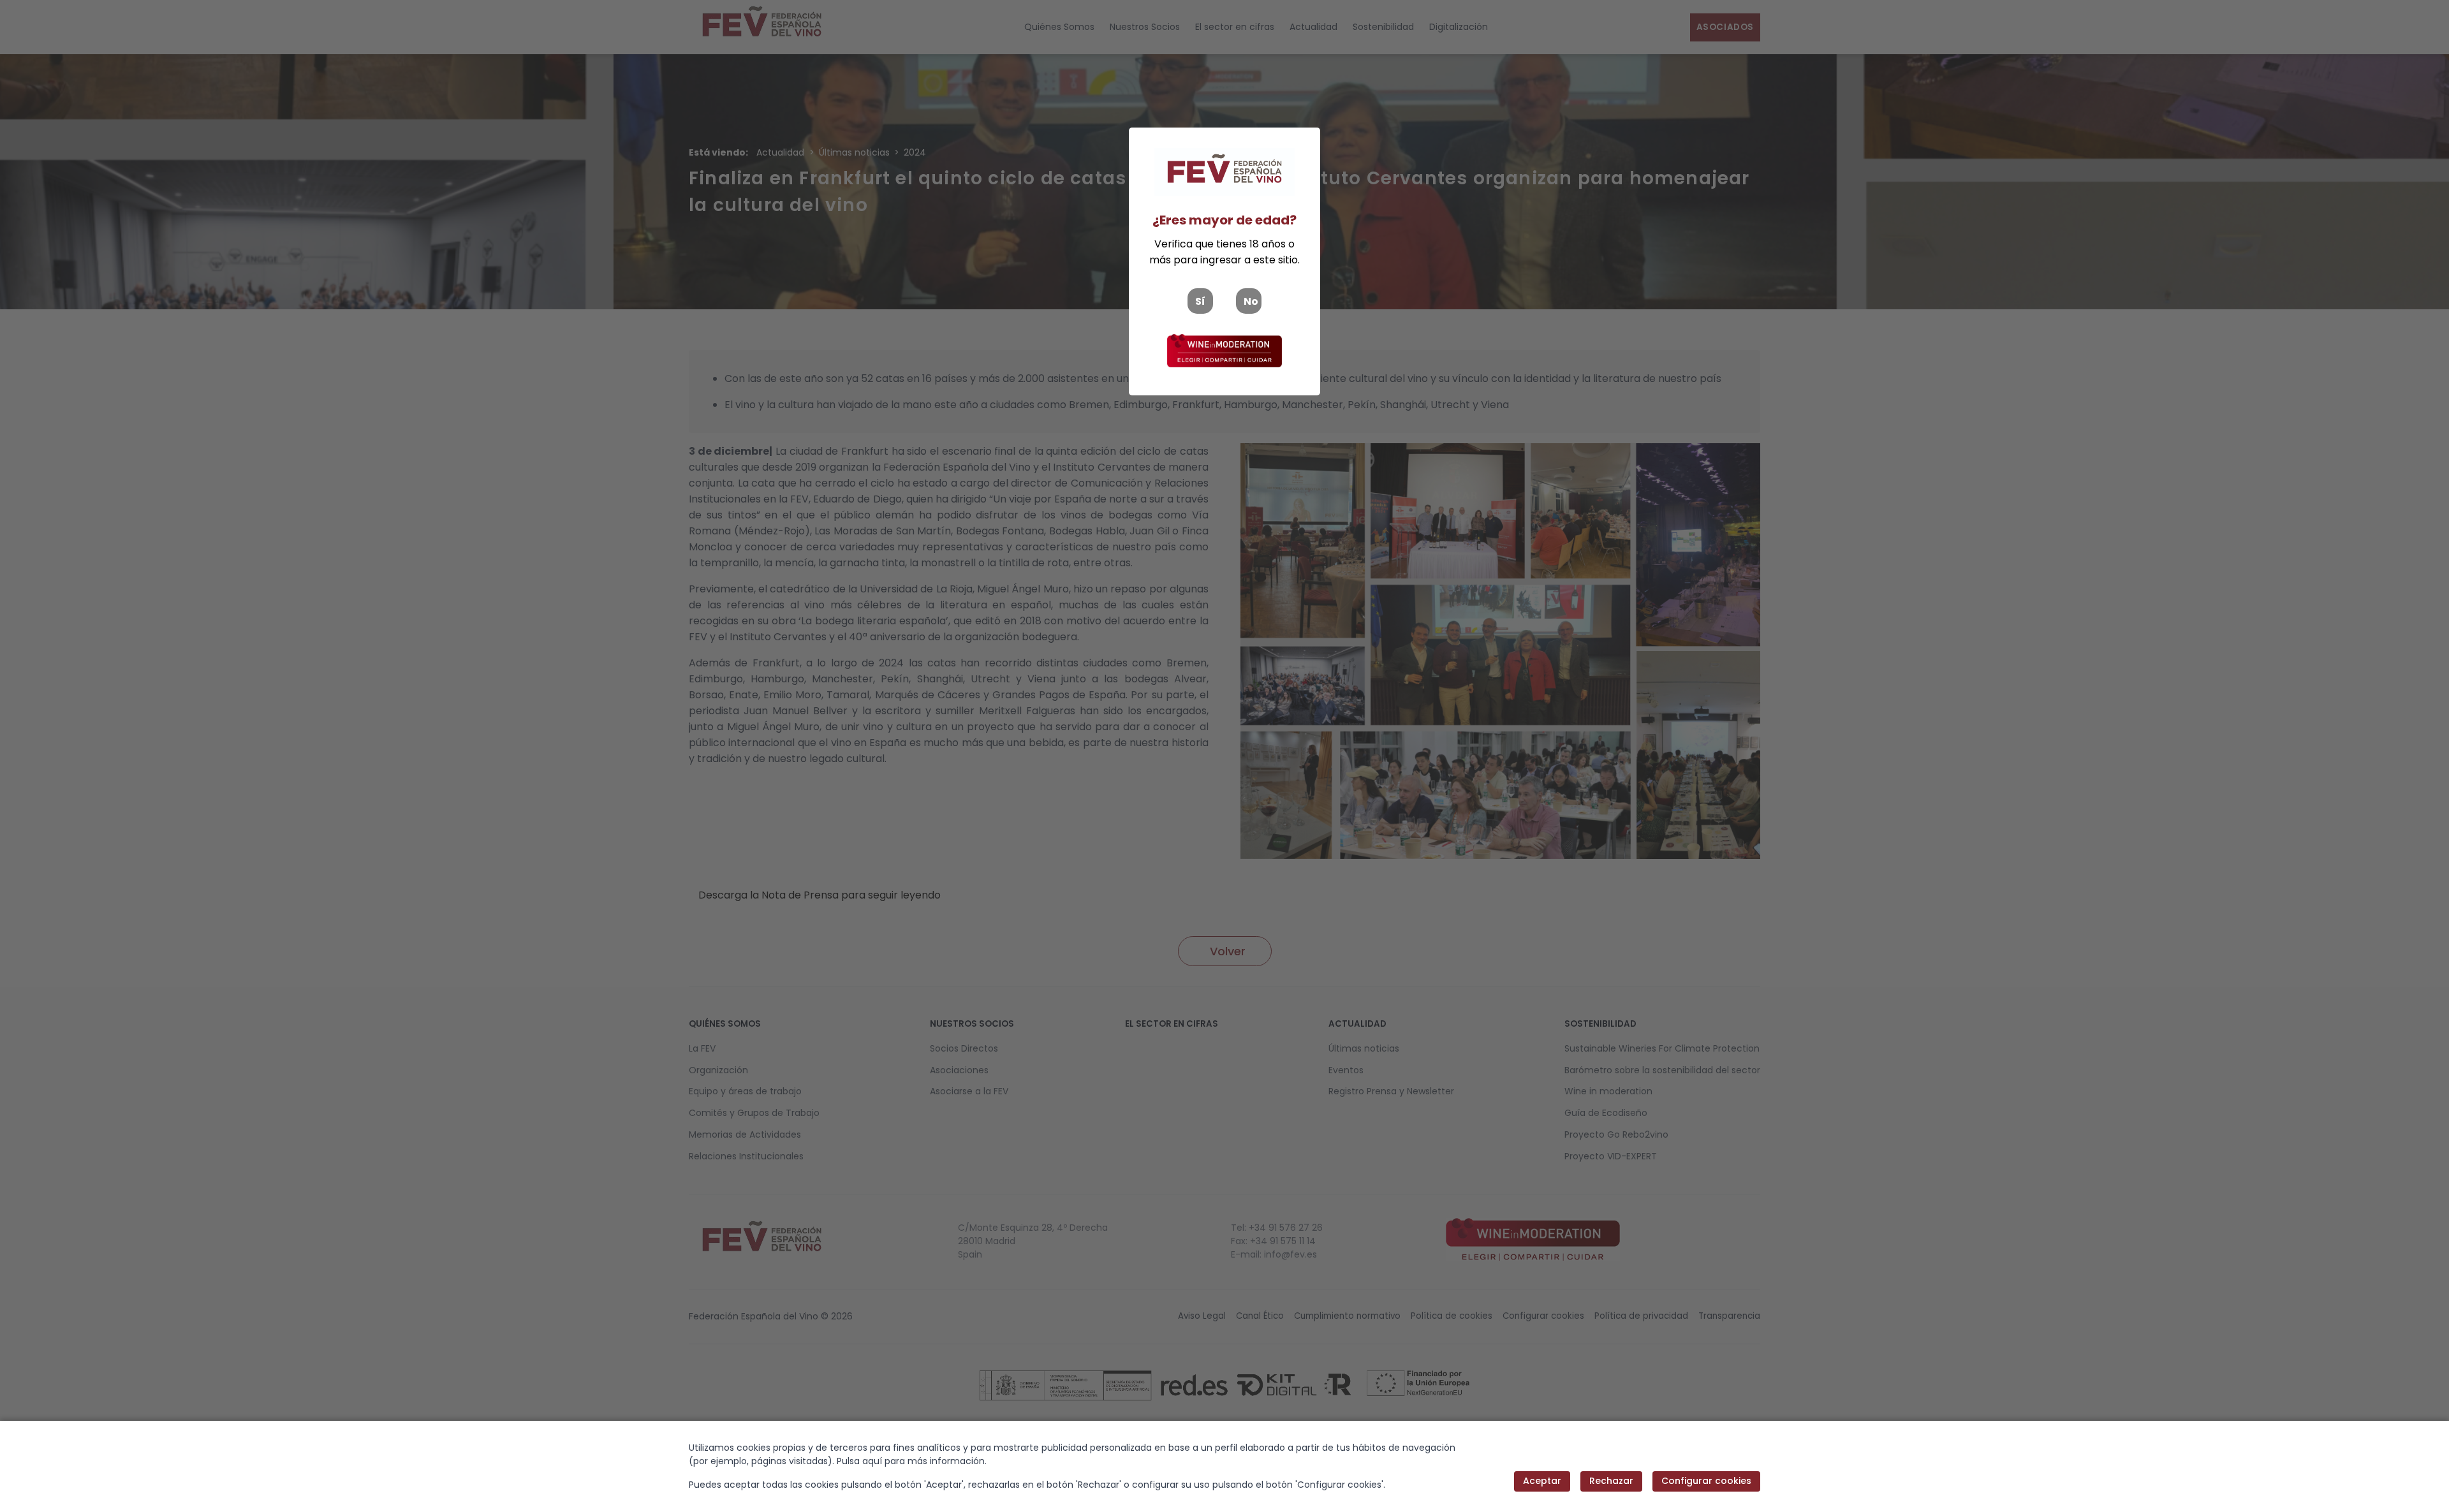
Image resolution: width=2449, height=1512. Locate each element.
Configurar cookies (1706, 1481)
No (1251, 301)
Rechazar (1611, 1481)
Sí (1200, 301)
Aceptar (1542, 1481)
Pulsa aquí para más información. (912, 1461)
